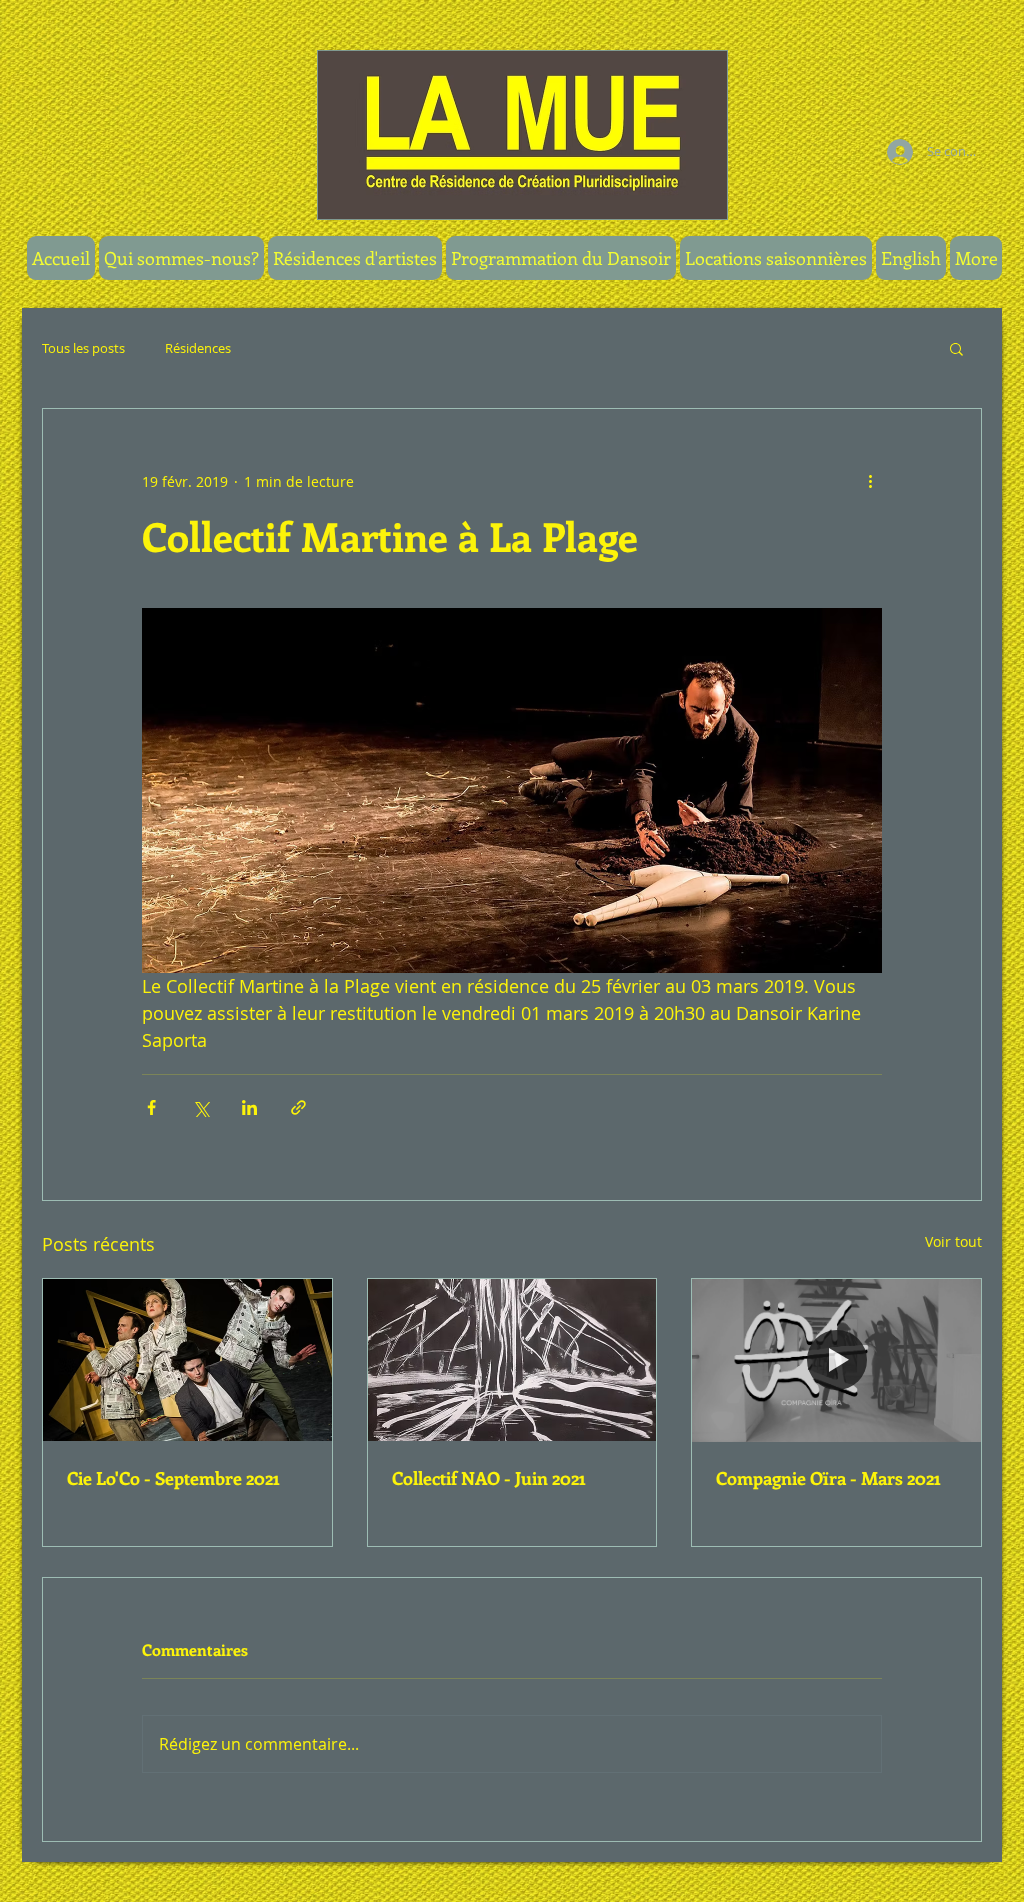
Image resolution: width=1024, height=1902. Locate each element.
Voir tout (953, 1241)
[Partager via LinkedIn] (249, 1107)
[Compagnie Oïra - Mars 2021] (836, 1360)
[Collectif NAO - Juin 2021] (512, 1360)
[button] (561, 258)
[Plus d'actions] (870, 481)
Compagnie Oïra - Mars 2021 (828, 1478)
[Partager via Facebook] (151, 1107)
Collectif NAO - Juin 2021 (488, 1478)
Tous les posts (83, 348)
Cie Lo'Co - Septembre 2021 (173, 1478)
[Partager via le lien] (298, 1107)
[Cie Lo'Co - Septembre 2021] (187, 1360)
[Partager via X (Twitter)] (200, 1107)
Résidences (198, 348)
